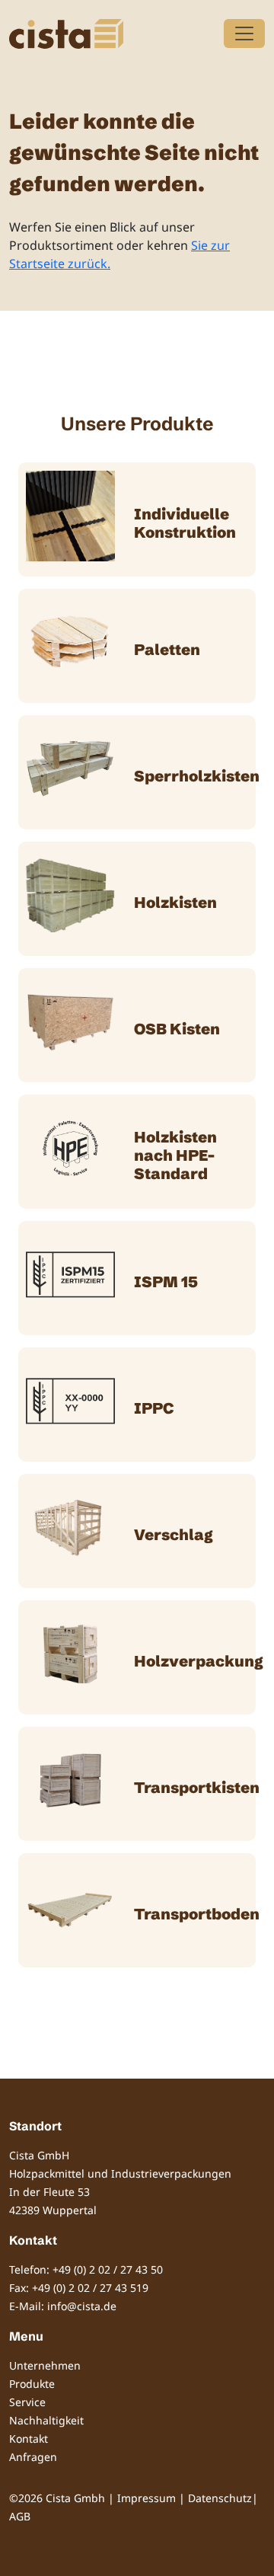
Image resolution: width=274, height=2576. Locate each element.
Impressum (147, 2498)
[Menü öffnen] (244, 34)
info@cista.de (82, 2306)
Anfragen (33, 2457)
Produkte (32, 2384)
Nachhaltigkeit (46, 2420)
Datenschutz (220, 2498)
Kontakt (29, 2439)
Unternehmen (45, 2365)
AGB (20, 2516)
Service (27, 2402)
